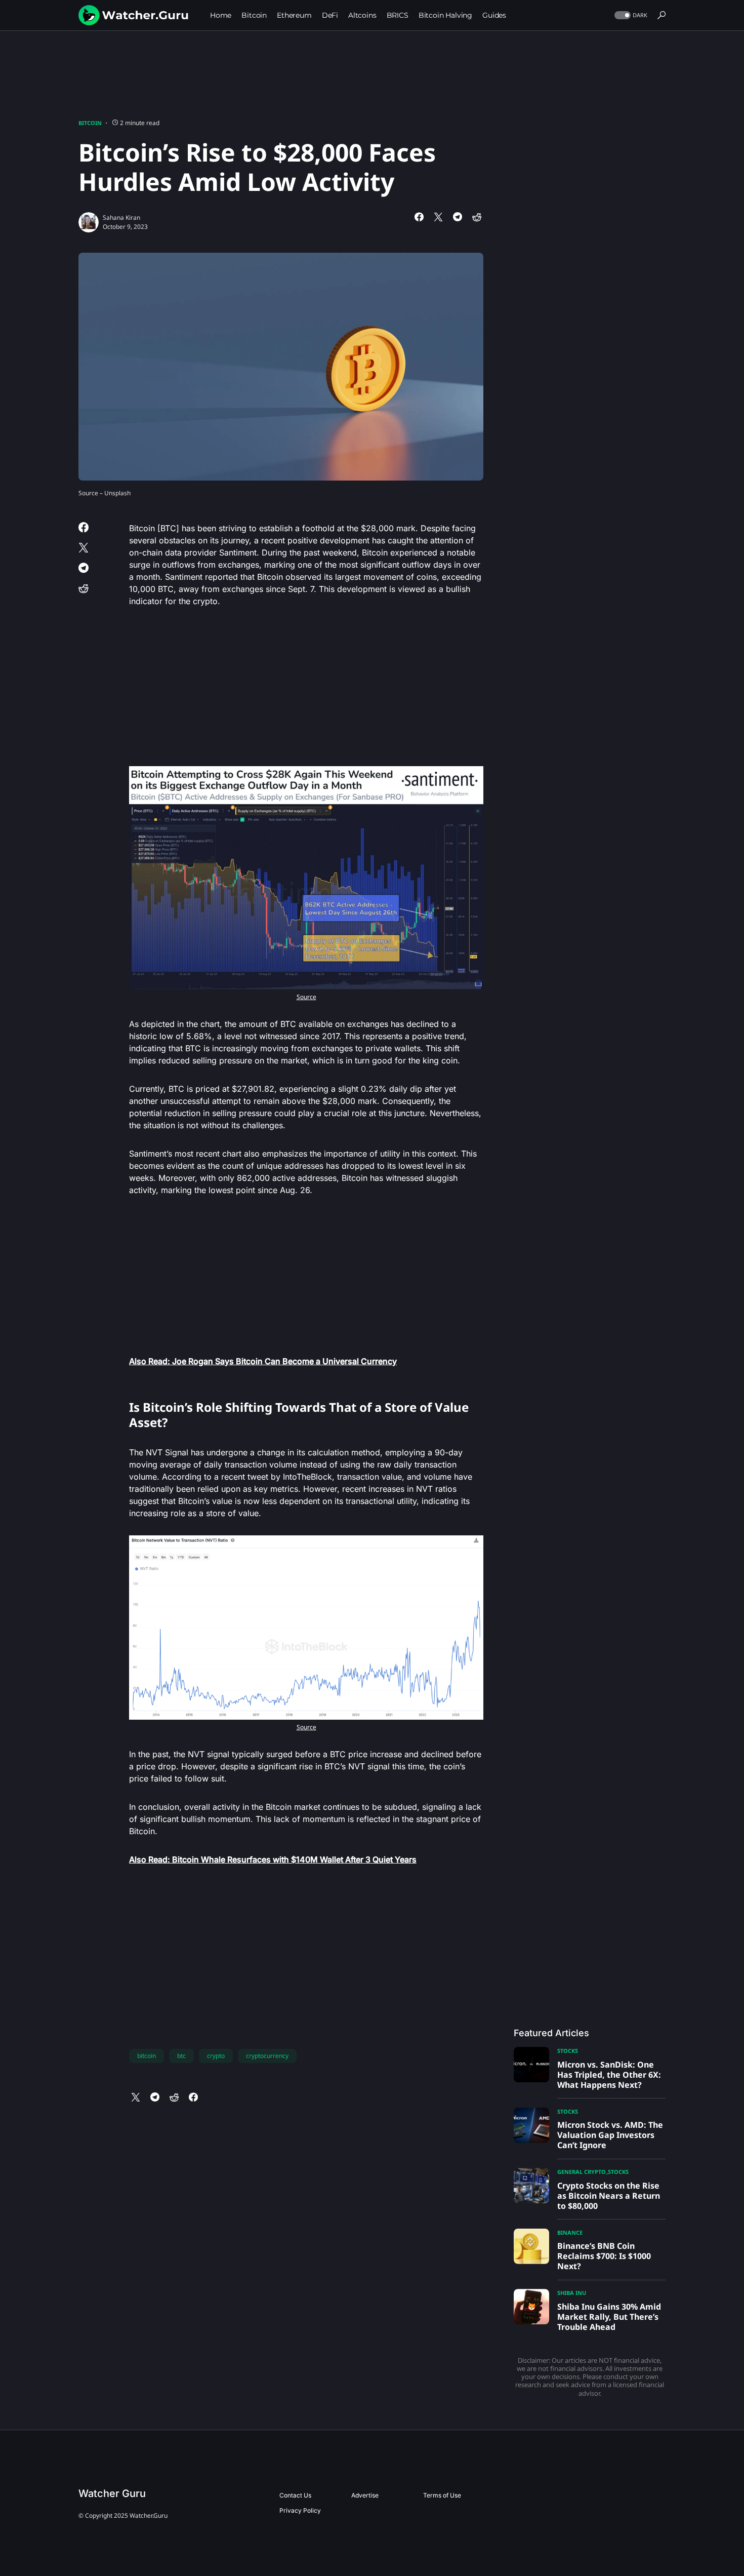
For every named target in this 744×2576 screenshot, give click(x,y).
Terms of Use (442, 2495)
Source (306, 997)
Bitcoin (90, 123)
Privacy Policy (300, 2510)
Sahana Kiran (121, 217)
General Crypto (582, 2172)
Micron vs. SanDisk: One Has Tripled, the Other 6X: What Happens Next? (609, 2075)
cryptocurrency (267, 2056)
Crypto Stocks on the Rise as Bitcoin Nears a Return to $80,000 (609, 2196)
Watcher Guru (112, 2493)
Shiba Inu (572, 2293)
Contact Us (295, 2495)
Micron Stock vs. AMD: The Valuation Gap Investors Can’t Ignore (610, 2135)
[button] (630, 15)
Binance (570, 2232)
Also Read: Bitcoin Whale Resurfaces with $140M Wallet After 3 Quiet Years (273, 1859)
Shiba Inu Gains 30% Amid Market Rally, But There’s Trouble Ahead (609, 2317)
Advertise (365, 2495)
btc (181, 2056)
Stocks (568, 2051)
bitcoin (147, 2056)
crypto (216, 2056)
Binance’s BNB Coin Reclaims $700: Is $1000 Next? (604, 2256)
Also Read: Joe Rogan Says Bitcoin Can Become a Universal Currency (263, 1361)
